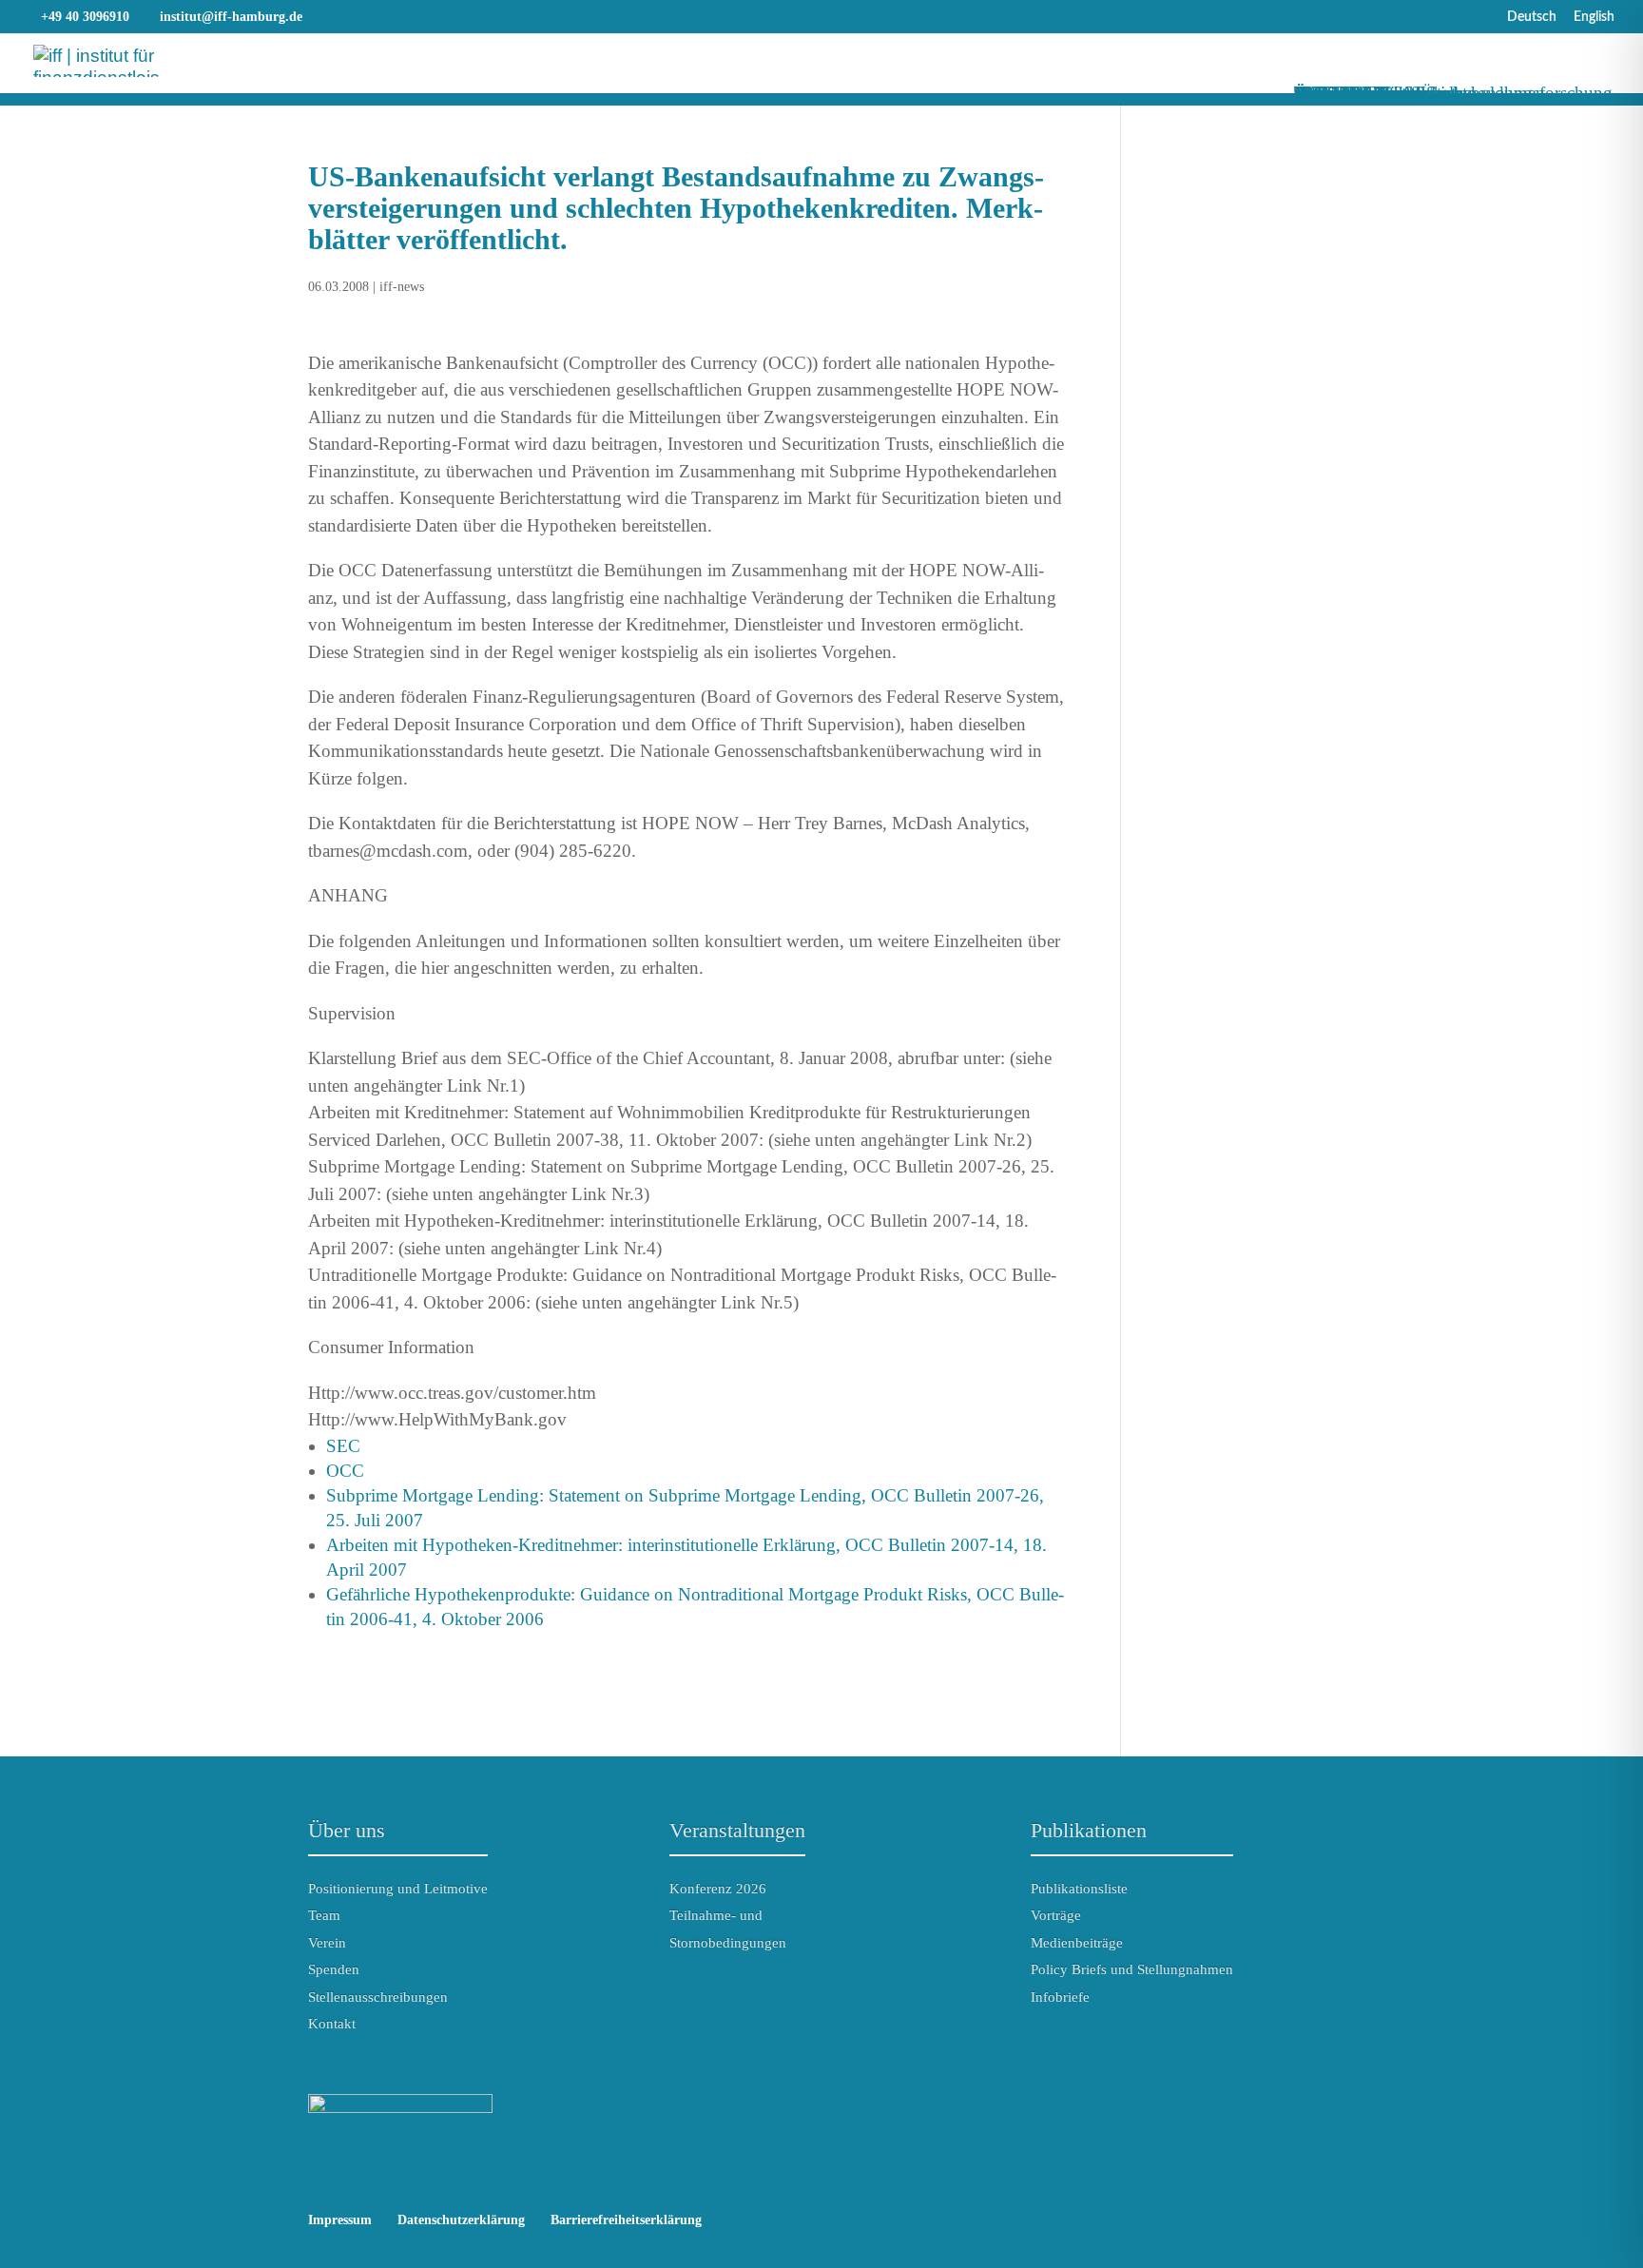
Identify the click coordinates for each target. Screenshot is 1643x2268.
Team (324, 1915)
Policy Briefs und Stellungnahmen (1132, 1969)
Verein (327, 1943)
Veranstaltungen (737, 1830)
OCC (345, 1471)
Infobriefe (1060, 1997)
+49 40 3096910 (85, 17)
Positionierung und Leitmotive (398, 1889)
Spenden (334, 1969)
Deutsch (1532, 17)
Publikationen (1089, 1830)
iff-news (402, 287)
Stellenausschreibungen (378, 1997)
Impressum (340, 2220)
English (1594, 17)
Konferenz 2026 (718, 1889)
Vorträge (1056, 1915)
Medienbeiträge (1077, 1943)
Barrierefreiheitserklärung (626, 2220)
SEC (343, 1446)
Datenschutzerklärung (461, 2220)
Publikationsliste (1079, 1889)
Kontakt (332, 2024)
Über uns (347, 1830)
